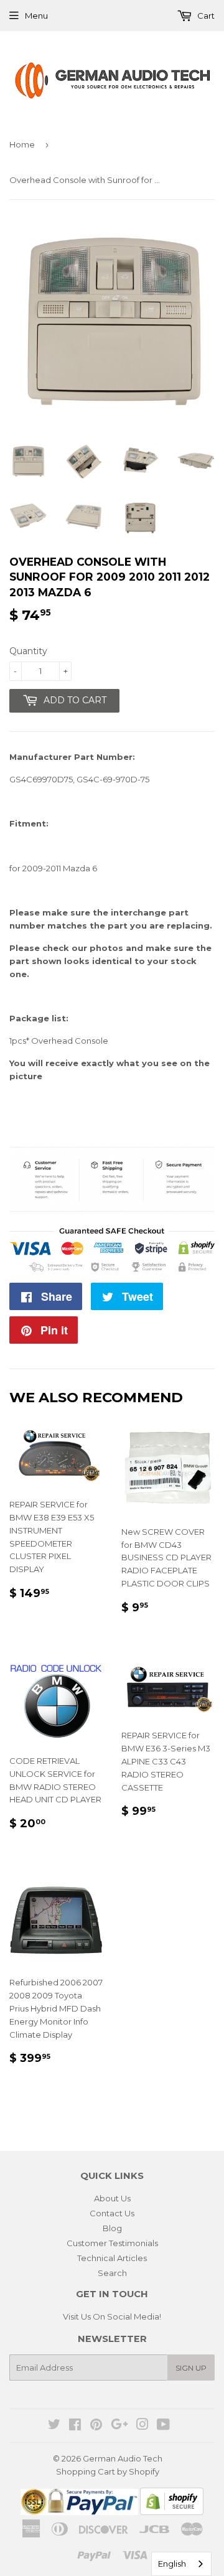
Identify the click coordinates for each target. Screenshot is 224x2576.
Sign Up (191, 2368)
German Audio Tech (123, 2458)
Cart (205, 16)
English (172, 2564)
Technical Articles (112, 2258)
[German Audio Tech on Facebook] (75, 2426)
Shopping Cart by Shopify (108, 2471)
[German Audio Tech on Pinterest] (96, 2426)
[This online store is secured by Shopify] (172, 2512)
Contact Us (112, 2213)
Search (112, 2273)
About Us (112, 2198)
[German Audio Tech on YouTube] (163, 2426)
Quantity (28, 651)
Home (22, 144)
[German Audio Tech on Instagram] (142, 2426)
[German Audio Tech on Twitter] (54, 2426)
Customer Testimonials (112, 2243)
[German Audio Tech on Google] (119, 2426)
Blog (112, 2228)
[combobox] (181, 2564)
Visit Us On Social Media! (112, 2316)
